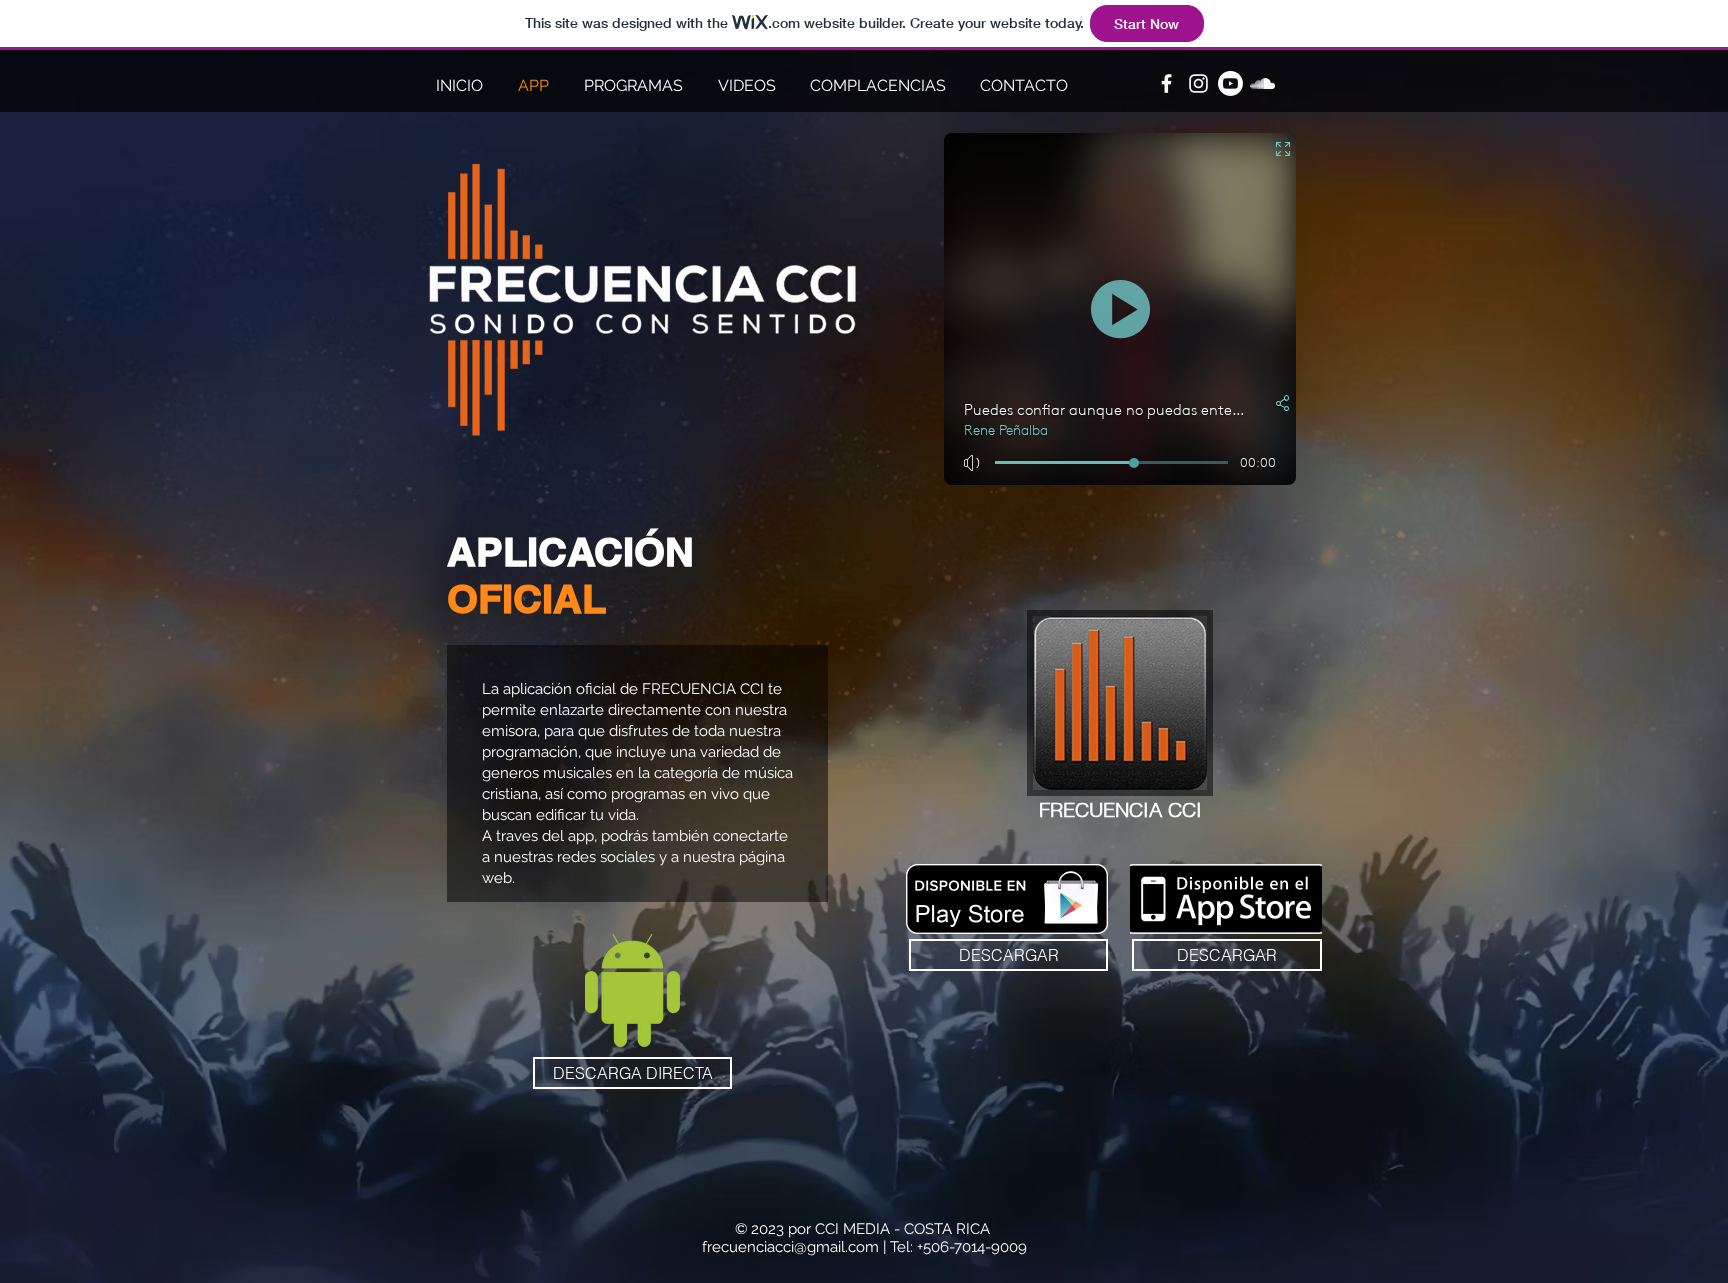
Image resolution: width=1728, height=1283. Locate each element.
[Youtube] (1230, 83)
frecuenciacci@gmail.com (790, 1247)
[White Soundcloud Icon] (1262, 83)
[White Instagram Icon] (1198, 83)
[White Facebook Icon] (1166, 83)
